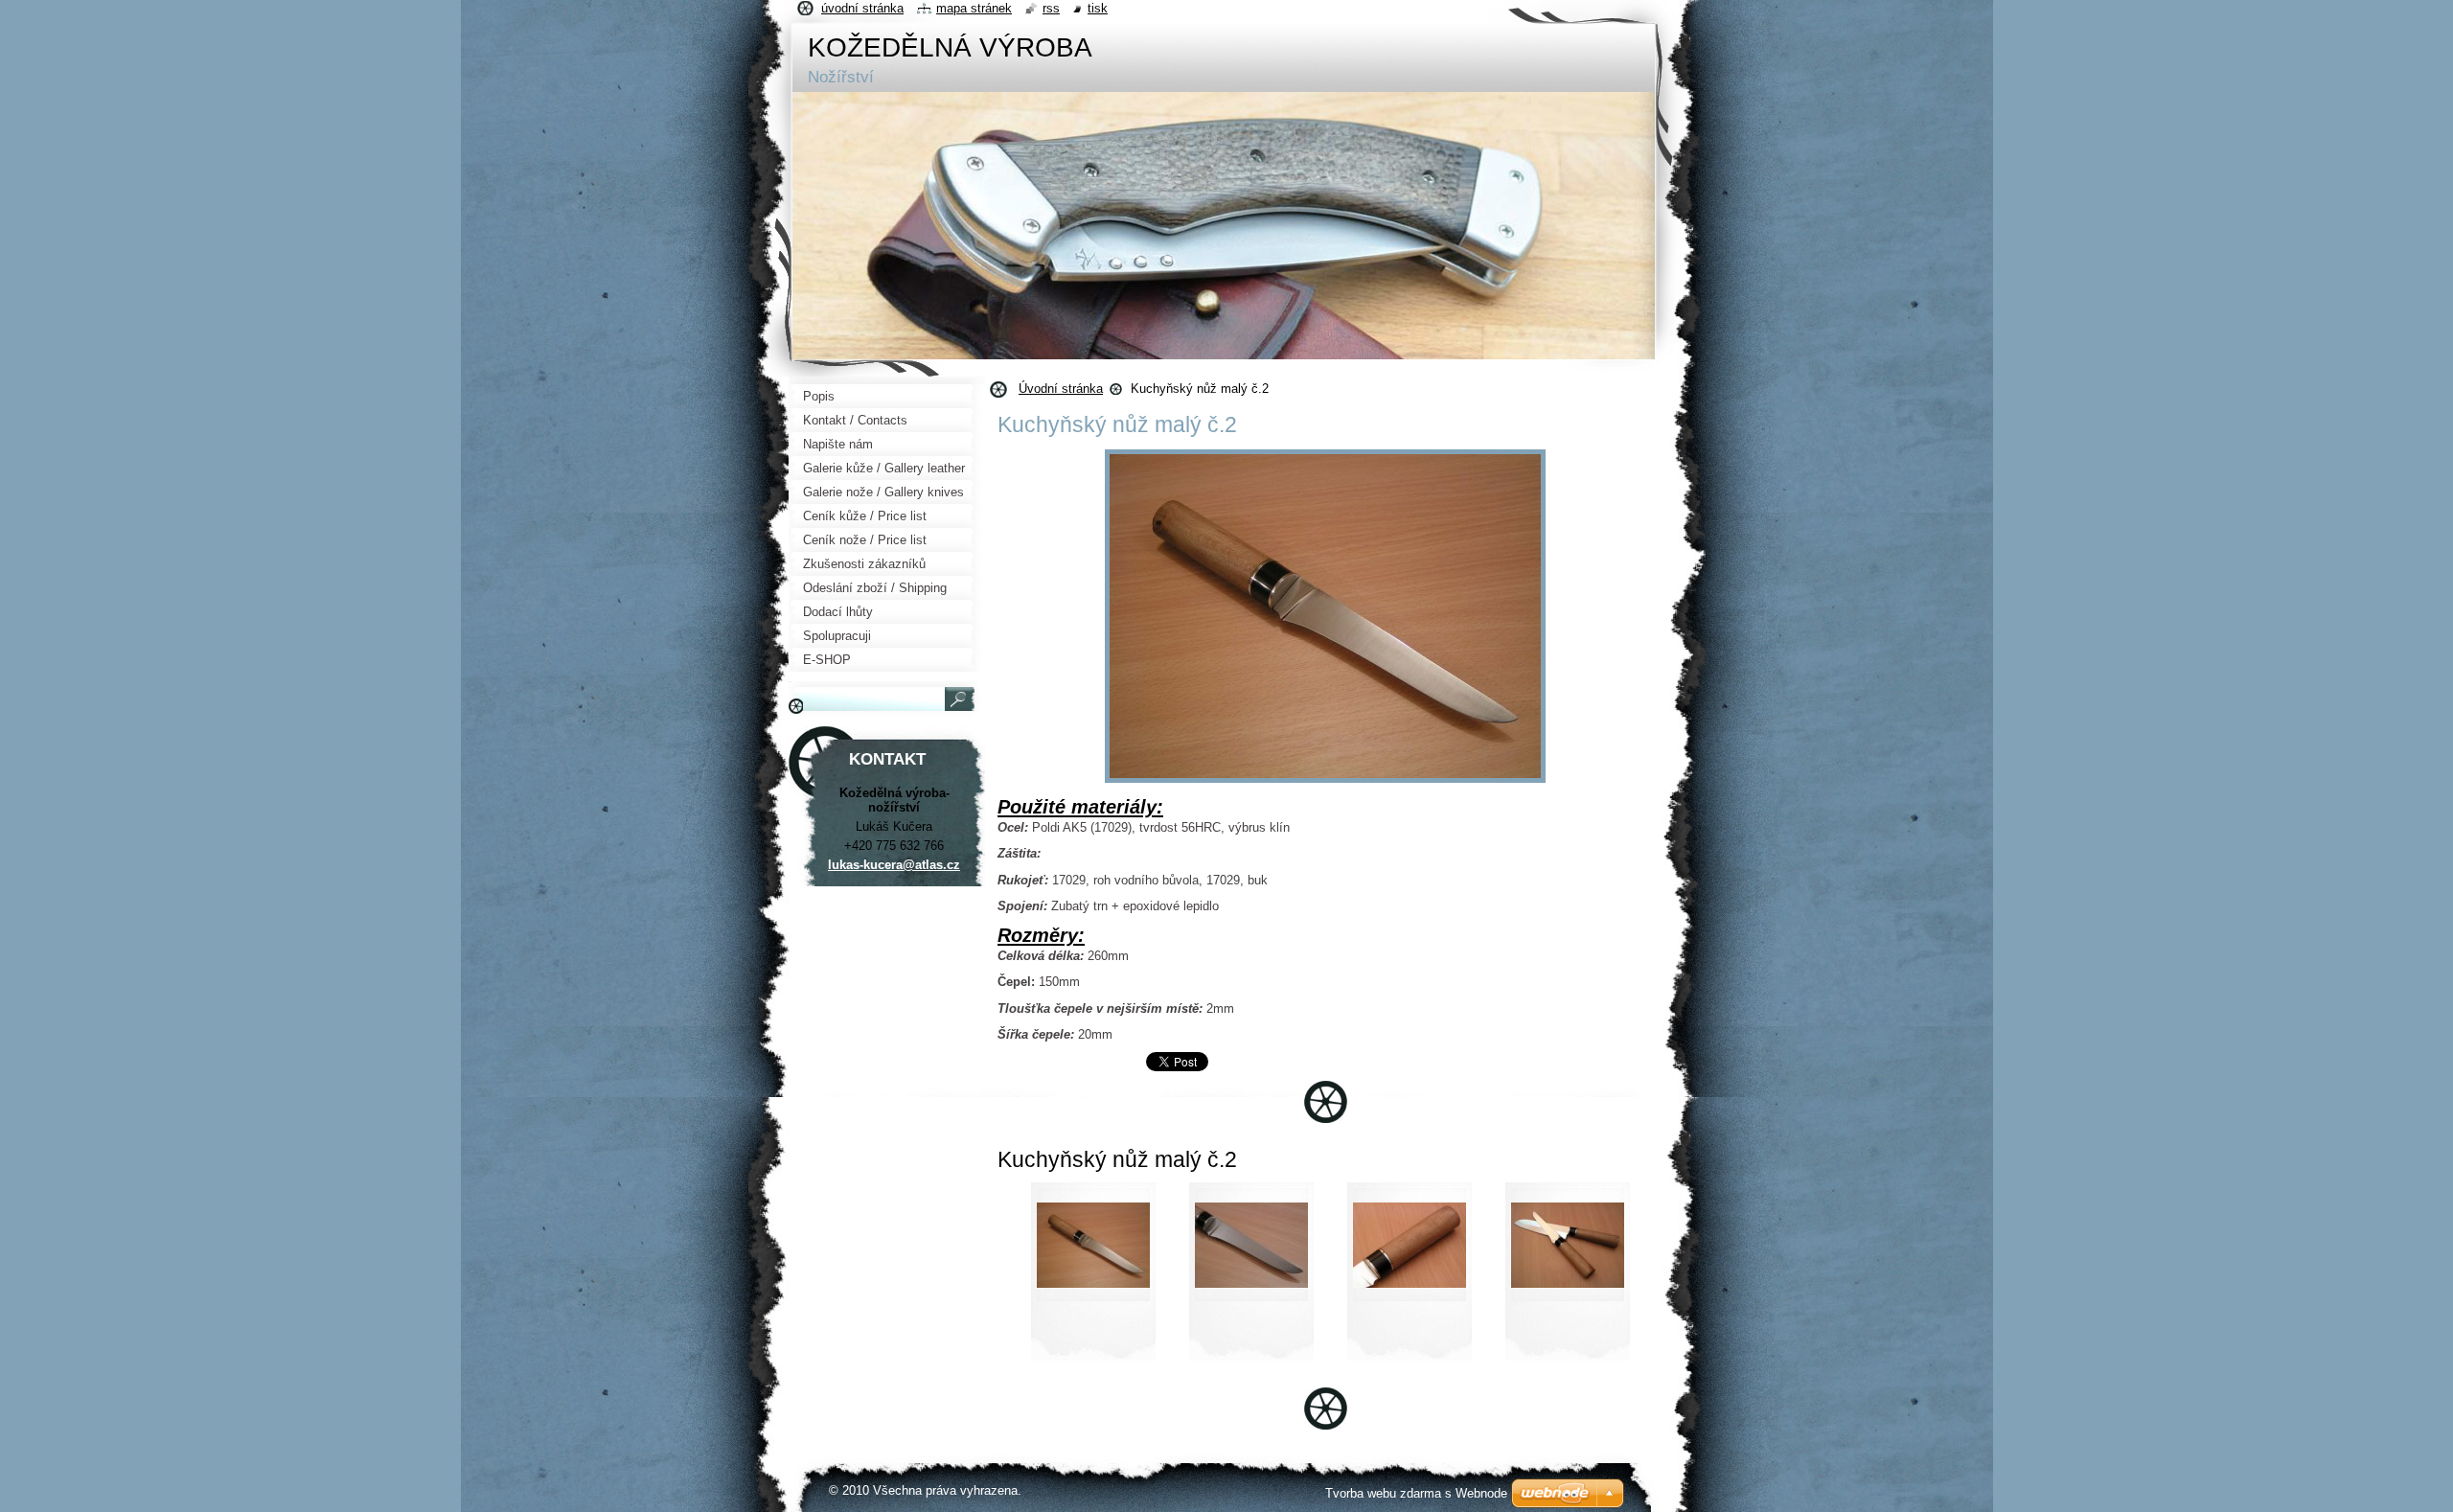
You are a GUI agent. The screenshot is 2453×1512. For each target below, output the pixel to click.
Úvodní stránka (1061, 389)
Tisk (1098, 8)
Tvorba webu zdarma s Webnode (1416, 1493)
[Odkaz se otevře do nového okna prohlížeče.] (1325, 783)
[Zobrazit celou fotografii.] (1093, 1277)
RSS (1051, 8)
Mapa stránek (974, 8)
